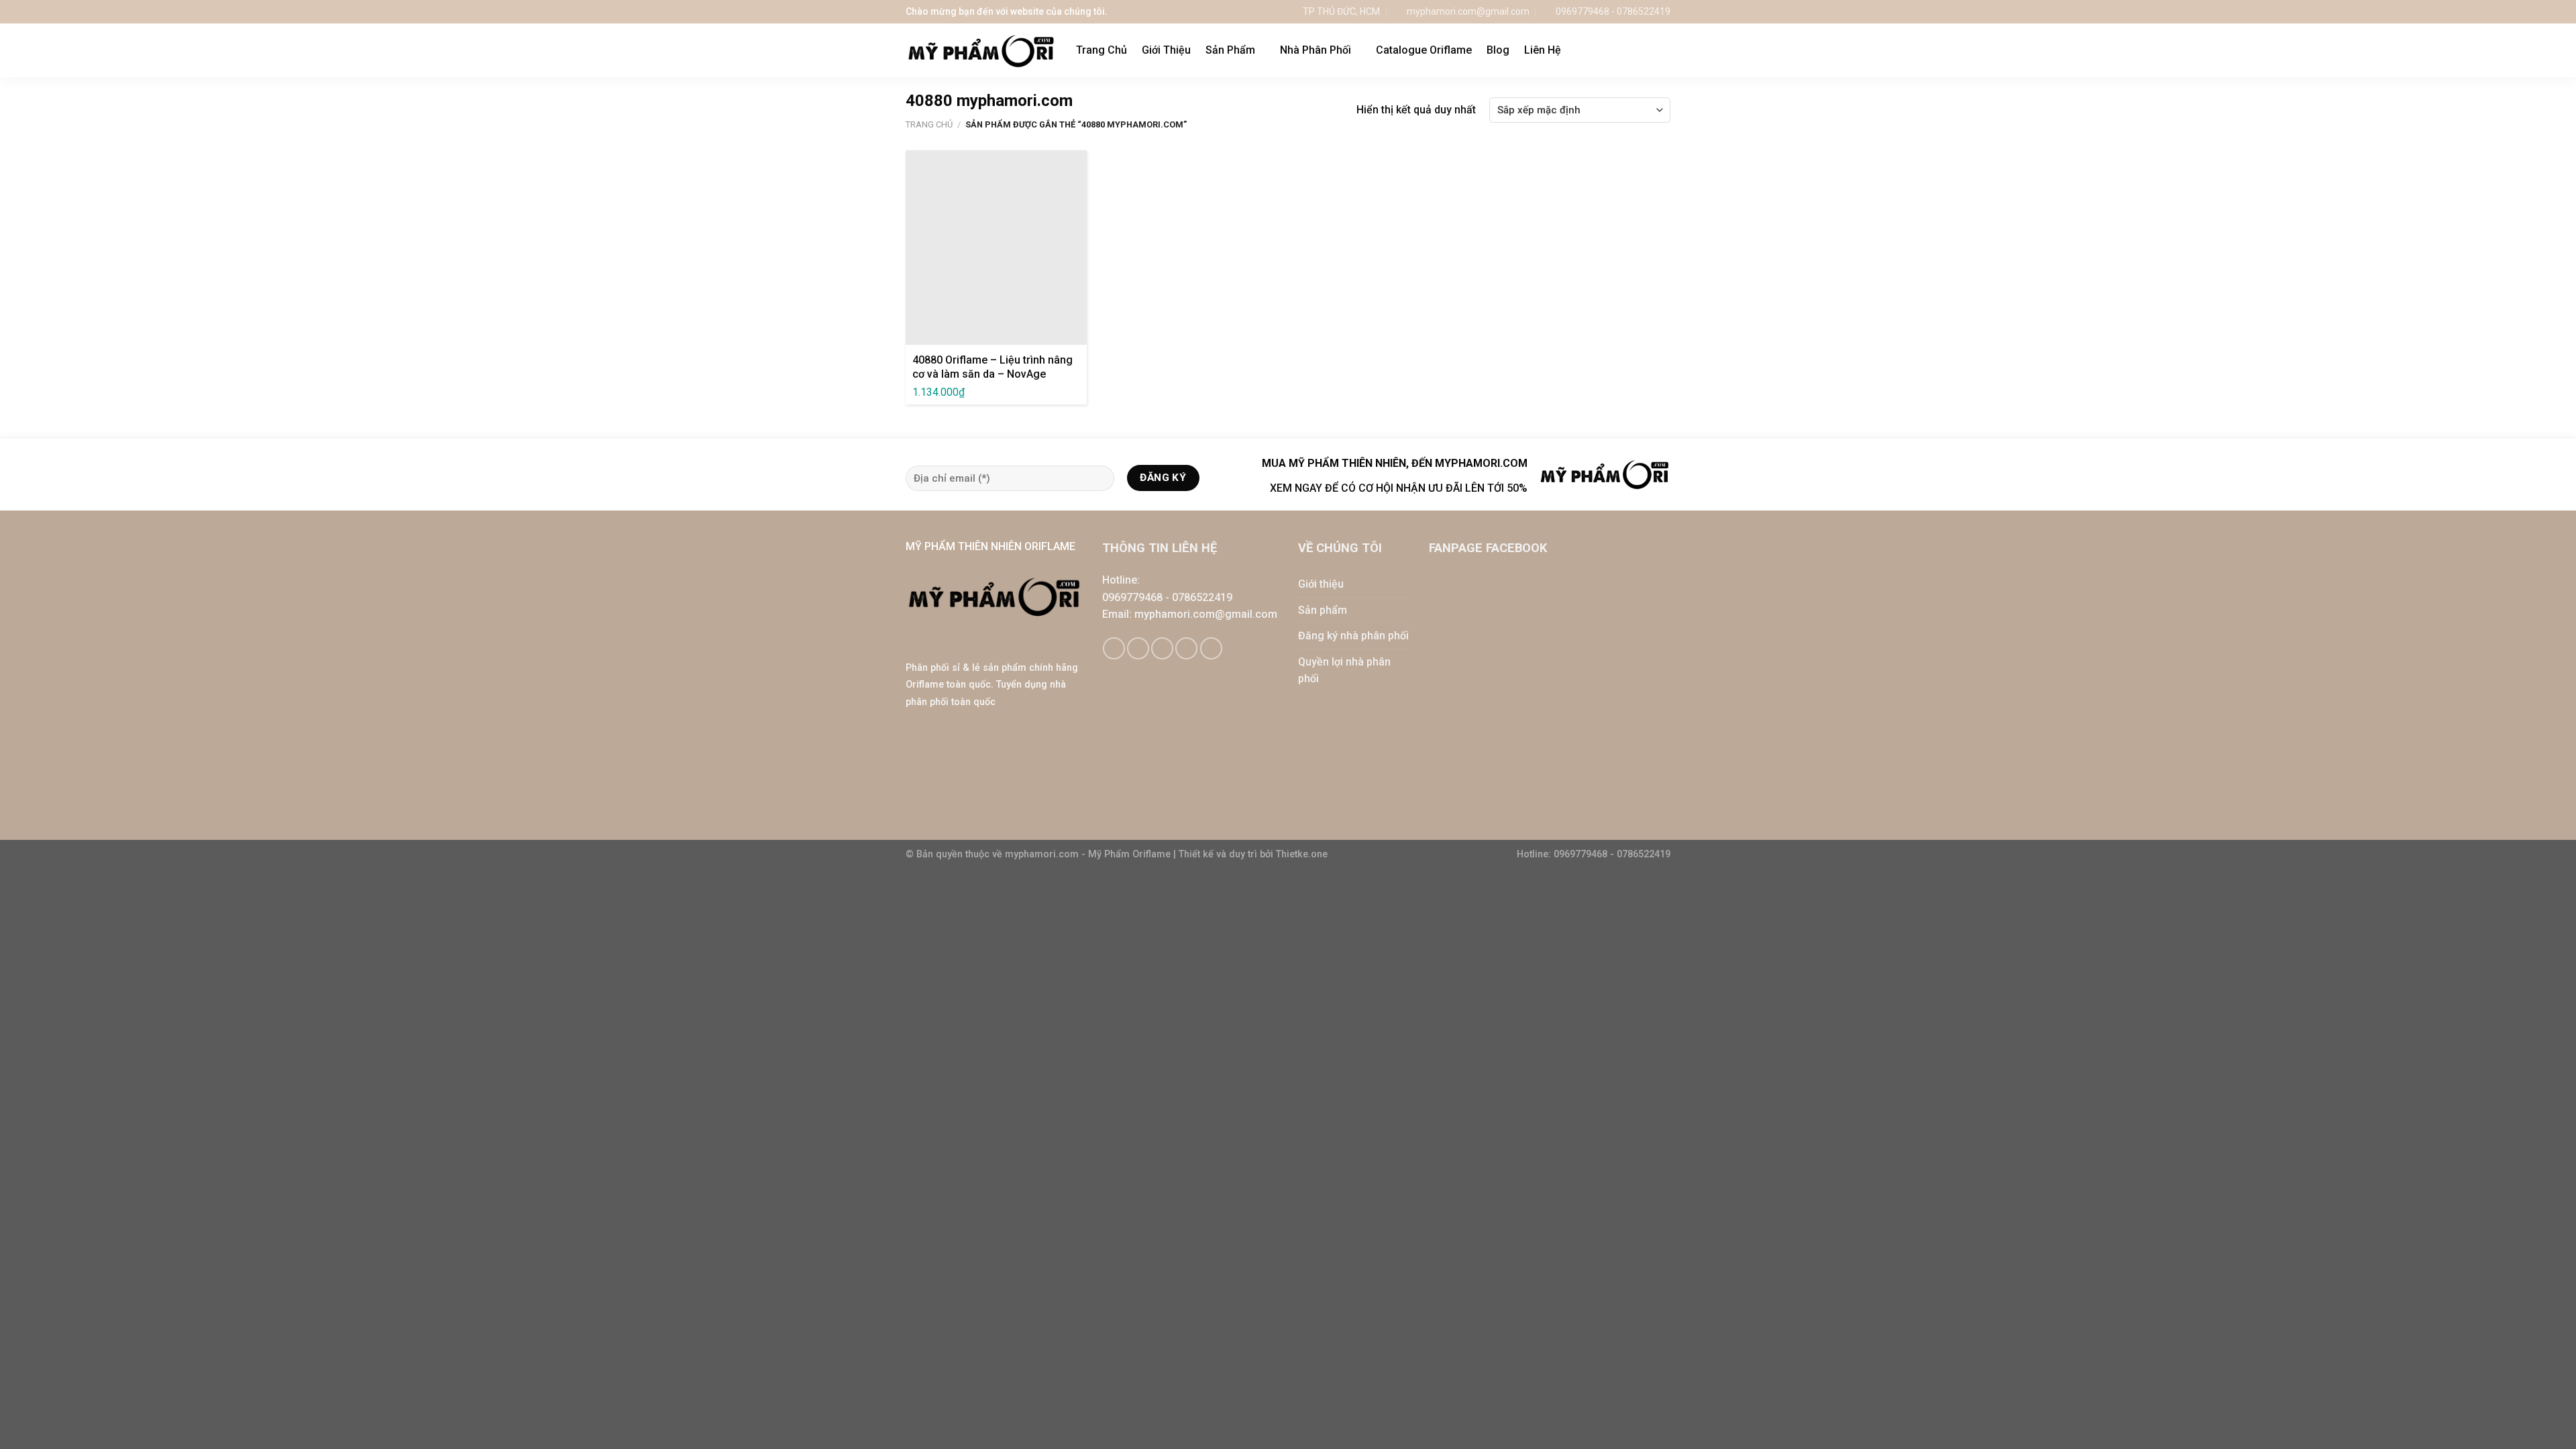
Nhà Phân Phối (1316, 50)
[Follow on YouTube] (1211, 648)
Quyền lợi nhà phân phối (1344, 670)
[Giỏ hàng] (1636, 50)
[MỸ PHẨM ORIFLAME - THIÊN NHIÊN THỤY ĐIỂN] (981, 51)
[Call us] (1186, 648)
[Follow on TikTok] (1138, 648)
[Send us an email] (1162, 648)
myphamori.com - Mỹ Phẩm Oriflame (1089, 854)
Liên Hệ (1543, 50)
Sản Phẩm (1230, 50)
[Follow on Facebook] (1114, 648)
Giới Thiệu (1166, 50)
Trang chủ (929, 124)
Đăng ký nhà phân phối (1353, 636)
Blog (1498, 50)
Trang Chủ (1102, 50)
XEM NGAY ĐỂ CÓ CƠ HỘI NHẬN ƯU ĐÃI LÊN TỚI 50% (1399, 488)
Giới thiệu (1321, 584)
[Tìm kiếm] (1664, 50)
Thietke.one (1302, 854)
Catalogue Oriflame (1424, 50)
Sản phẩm (1323, 610)
